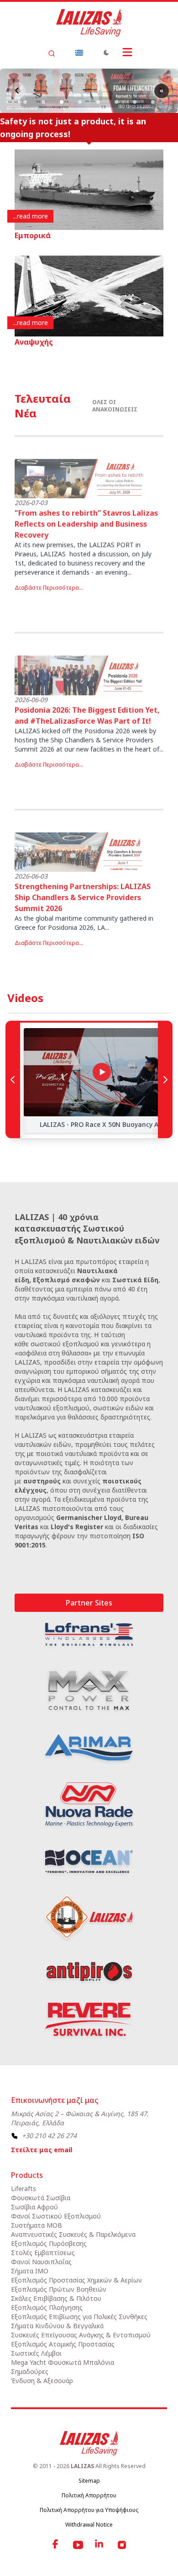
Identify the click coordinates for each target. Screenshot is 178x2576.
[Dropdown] (79, 53)
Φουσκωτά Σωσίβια (41, 2198)
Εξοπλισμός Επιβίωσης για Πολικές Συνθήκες (79, 2317)
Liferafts (24, 2189)
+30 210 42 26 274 (49, 2136)
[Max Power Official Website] (89, 1690)
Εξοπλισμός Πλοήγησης (47, 2307)
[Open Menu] (127, 52)
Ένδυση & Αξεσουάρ (42, 2381)
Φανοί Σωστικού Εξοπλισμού (56, 2216)
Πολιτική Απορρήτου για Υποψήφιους (89, 2510)
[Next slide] (162, 91)
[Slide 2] (43, 102)
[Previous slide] (17, 91)
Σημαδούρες (30, 2371)
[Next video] (165, 1079)
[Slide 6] (116, 102)
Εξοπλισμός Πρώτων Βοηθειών (59, 2289)
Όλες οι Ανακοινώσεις (115, 406)
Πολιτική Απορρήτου (89, 2495)
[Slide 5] (98, 102)
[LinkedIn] (100, 2545)
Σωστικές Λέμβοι (36, 2353)
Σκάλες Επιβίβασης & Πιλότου (56, 2298)
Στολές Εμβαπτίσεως (43, 2253)
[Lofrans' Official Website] (89, 1634)
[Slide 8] (153, 102)
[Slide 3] (62, 102)
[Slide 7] (135, 102)
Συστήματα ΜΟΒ (37, 2225)
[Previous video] (13, 1079)
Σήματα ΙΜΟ (30, 2271)
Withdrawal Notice (89, 2525)
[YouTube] (78, 2545)
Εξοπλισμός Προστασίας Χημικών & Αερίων (76, 2280)
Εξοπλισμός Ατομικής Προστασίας (63, 2344)
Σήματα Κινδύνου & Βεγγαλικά (57, 2326)
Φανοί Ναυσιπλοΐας (41, 2262)
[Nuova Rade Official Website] (89, 1805)
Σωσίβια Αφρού (34, 2207)
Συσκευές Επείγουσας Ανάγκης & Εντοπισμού (81, 2335)
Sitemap (89, 2481)
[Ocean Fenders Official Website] (89, 1861)
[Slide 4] (80, 102)
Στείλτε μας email (42, 2150)
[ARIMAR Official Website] (89, 1748)
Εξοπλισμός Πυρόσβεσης (49, 2243)
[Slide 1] (25, 102)
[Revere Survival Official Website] (89, 2019)
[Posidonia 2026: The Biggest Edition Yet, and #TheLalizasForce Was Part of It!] (80, 675)
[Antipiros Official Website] (89, 1971)
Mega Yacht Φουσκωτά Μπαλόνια (63, 2362)
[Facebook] (56, 2545)
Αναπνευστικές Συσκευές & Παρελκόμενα (73, 2234)
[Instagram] (122, 2545)
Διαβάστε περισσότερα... (49, 588)
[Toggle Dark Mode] (106, 53)
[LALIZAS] (89, 23)
